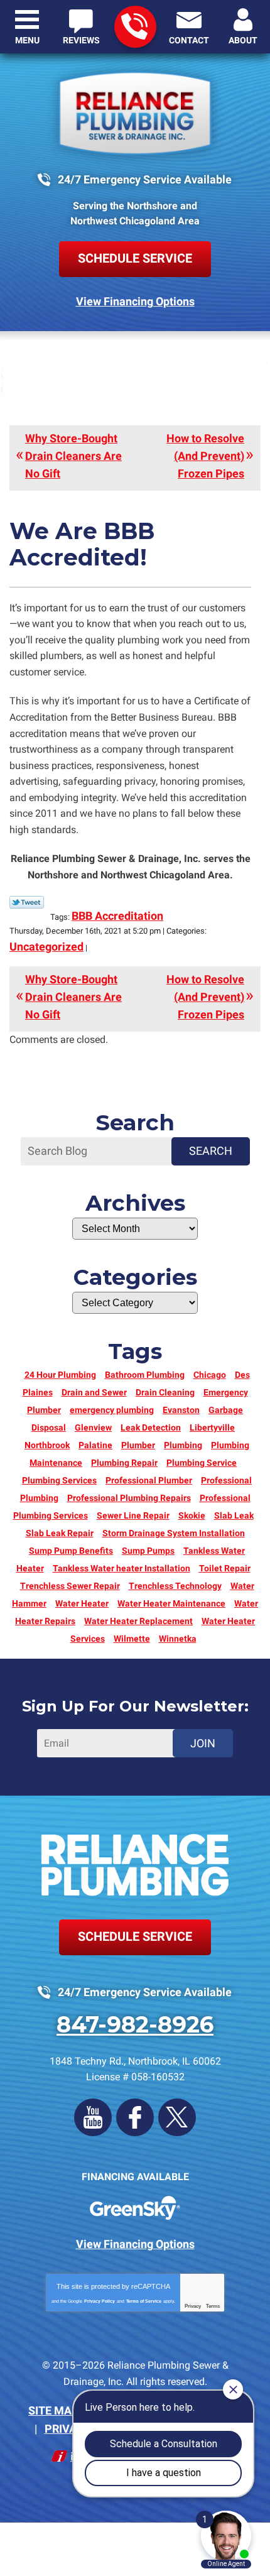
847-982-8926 (135, 27)
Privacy (193, 2306)
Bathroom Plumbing (145, 1375)
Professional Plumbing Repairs (129, 1498)
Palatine (95, 1445)
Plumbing (183, 1445)
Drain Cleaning (165, 1392)
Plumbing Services (59, 1480)
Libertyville (212, 1427)
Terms (213, 2306)
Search (211, 1151)
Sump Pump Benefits (71, 1551)
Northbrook (47, 1445)
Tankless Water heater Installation (121, 1568)
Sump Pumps (148, 1551)
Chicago (210, 1375)
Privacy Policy (100, 2301)
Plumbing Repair (124, 1463)
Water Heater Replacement (138, 1621)
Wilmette (132, 1639)
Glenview (93, 1427)
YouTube (93, 2117)
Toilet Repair (225, 1568)
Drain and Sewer (94, 1392)
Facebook (135, 2117)
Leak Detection (151, 1427)
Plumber (138, 1445)
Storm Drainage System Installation (174, 1533)
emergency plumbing (112, 1410)
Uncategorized (46, 947)
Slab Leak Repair (60, 1533)
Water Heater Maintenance (171, 1603)
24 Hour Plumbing (60, 1375)
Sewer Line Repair (133, 1515)
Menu (27, 40)
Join (203, 1743)
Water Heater (82, 1603)
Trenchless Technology (175, 1586)
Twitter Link (27, 902)
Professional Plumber (149, 1480)
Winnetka (178, 1639)
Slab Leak (234, 1515)
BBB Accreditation (117, 916)
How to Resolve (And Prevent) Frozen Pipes (205, 456)
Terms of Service (144, 2301)
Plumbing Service (202, 1463)
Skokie (192, 1515)
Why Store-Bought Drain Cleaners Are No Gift (73, 456)
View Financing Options (135, 301)
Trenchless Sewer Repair (70, 1586)
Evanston (181, 1410)
